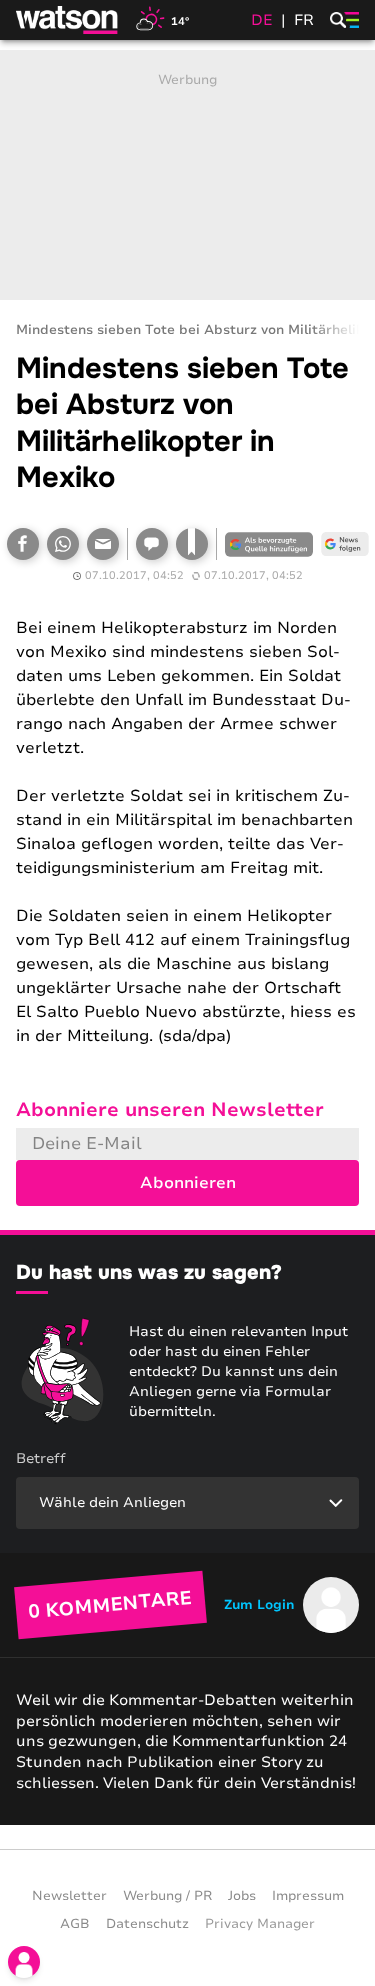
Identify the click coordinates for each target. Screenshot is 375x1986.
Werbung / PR (167, 1896)
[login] (24, 1962)
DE (262, 20)
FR (304, 20)
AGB (75, 1924)
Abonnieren (188, 1183)
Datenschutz (147, 1924)
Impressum (308, 1896)
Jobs (242, 1896)
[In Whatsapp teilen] (63, 544)
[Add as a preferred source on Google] (269, 544)
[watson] (68, 20)
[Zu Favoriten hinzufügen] (192, 544)
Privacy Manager (260, 1924)
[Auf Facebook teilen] (23, 544)
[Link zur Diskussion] (152, 544)
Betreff (41, 1458)
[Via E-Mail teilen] (103, 544)
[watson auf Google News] (345, 544)
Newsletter (69, 1896)
